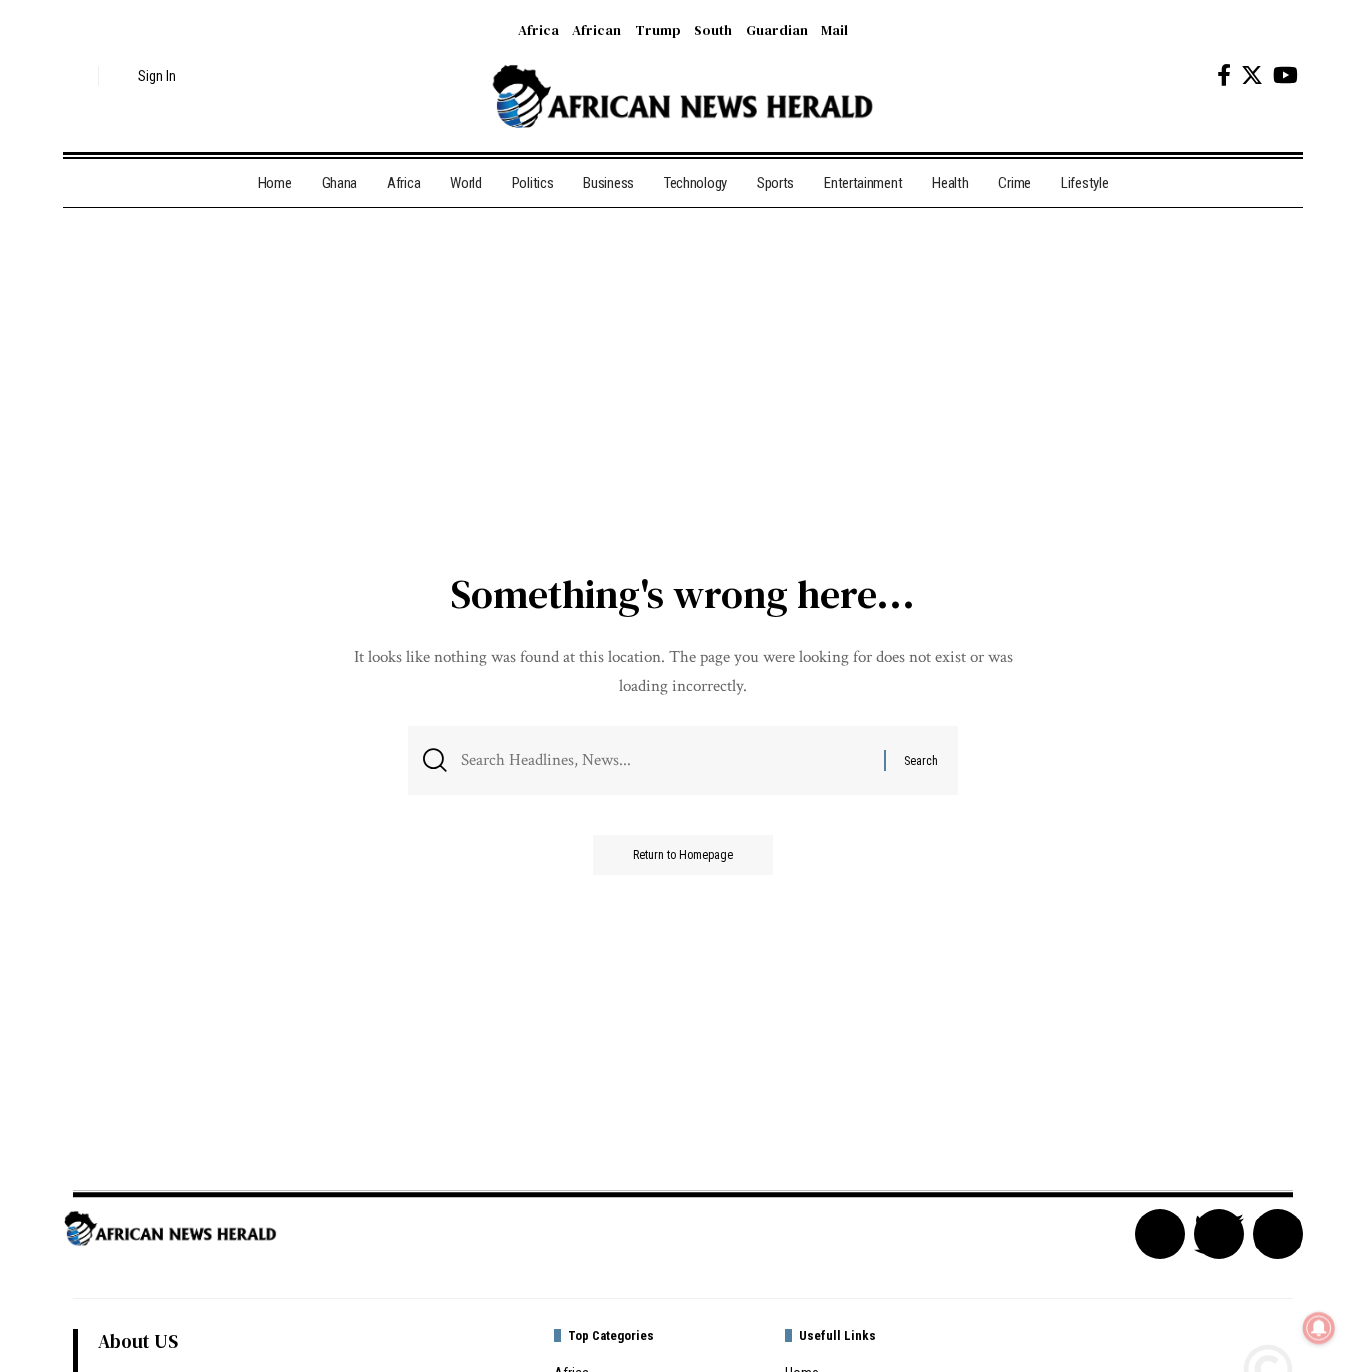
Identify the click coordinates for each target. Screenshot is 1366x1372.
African (596, 30)
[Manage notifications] (1319, 1328)
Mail (834, 30)
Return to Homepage (683, 855)
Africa (538, 30)
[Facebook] (1224, 75)
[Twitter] (1252, 75)
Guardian (777, 30)
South (713, 30)
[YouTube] (1285, 75)
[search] (78, 76)
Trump (658, 30)
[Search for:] (665, 760)
